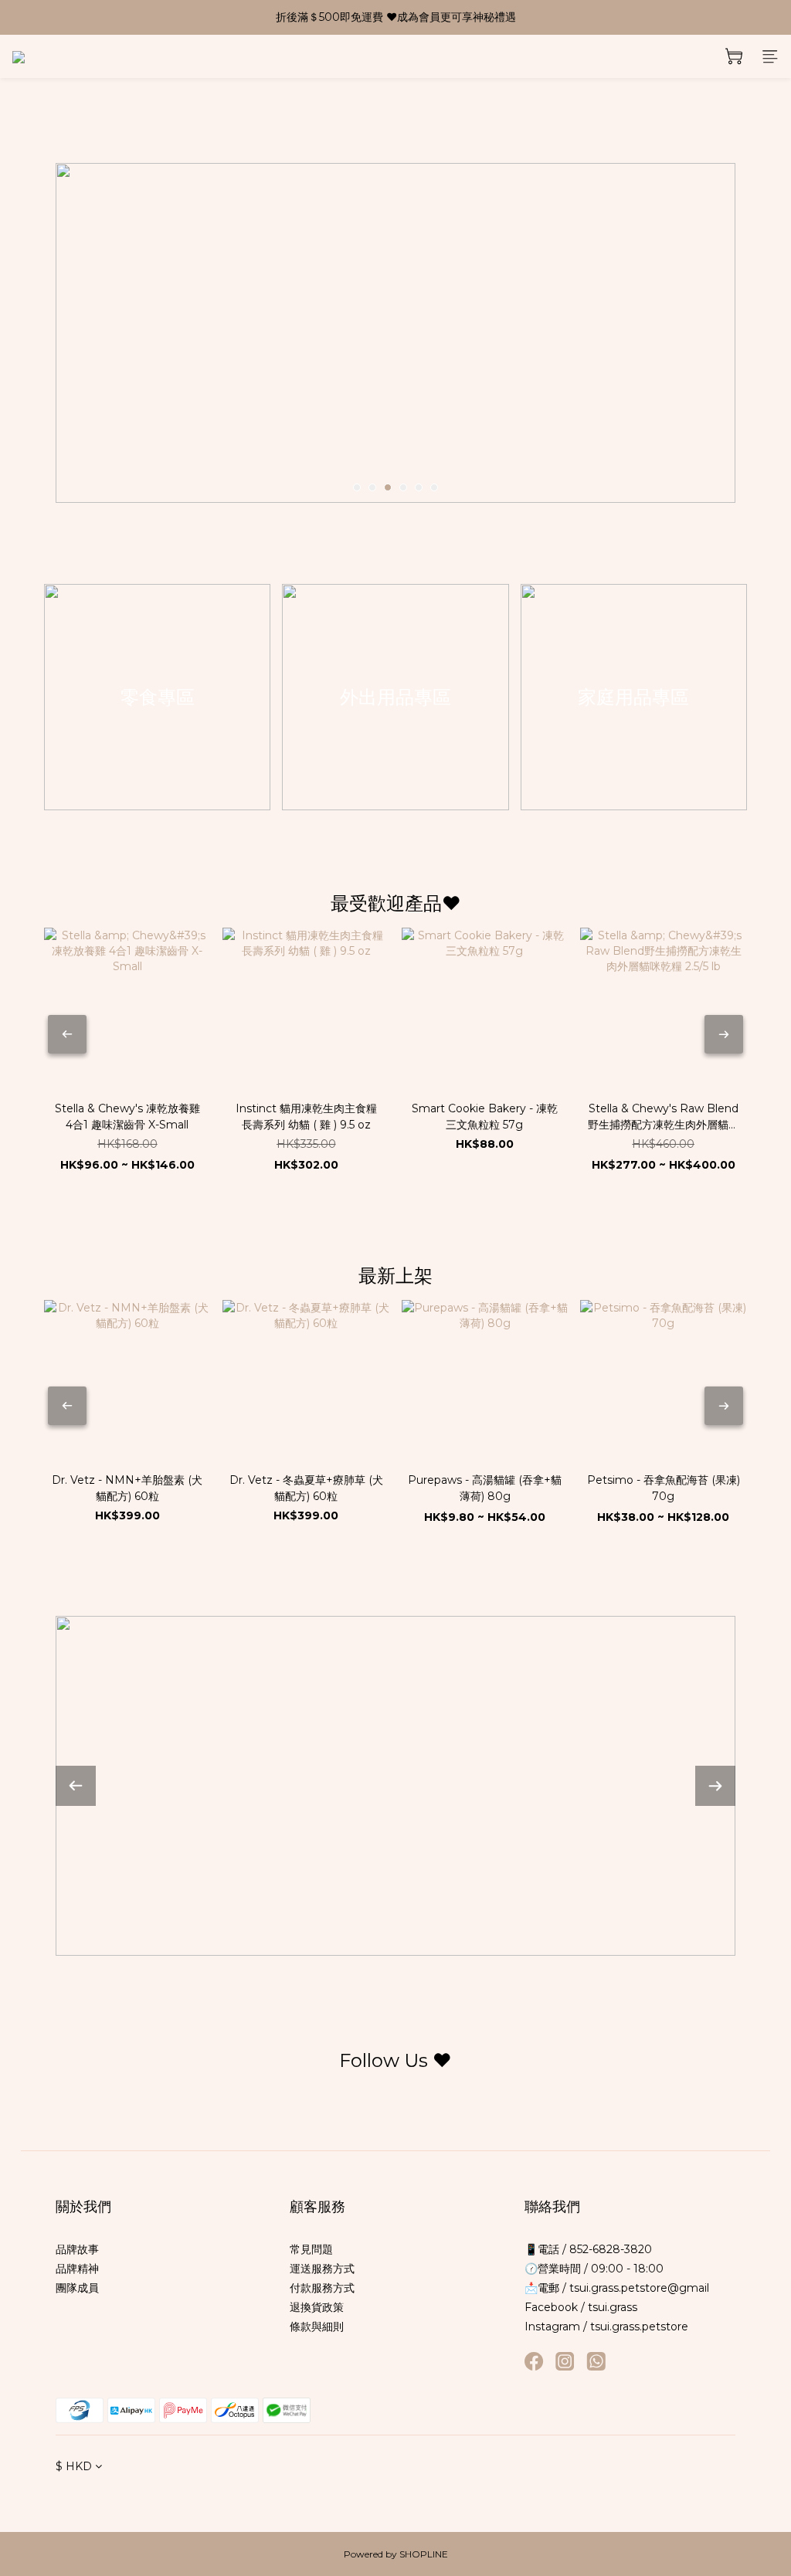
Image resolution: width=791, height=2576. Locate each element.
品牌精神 (77, 2269)
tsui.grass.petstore (639, 2327)
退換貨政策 (317, 2307)
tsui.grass (613, 2307)
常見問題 (311, 2249)
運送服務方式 (322, 2269)
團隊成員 (77, 2288)
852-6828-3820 (609, 2249)
